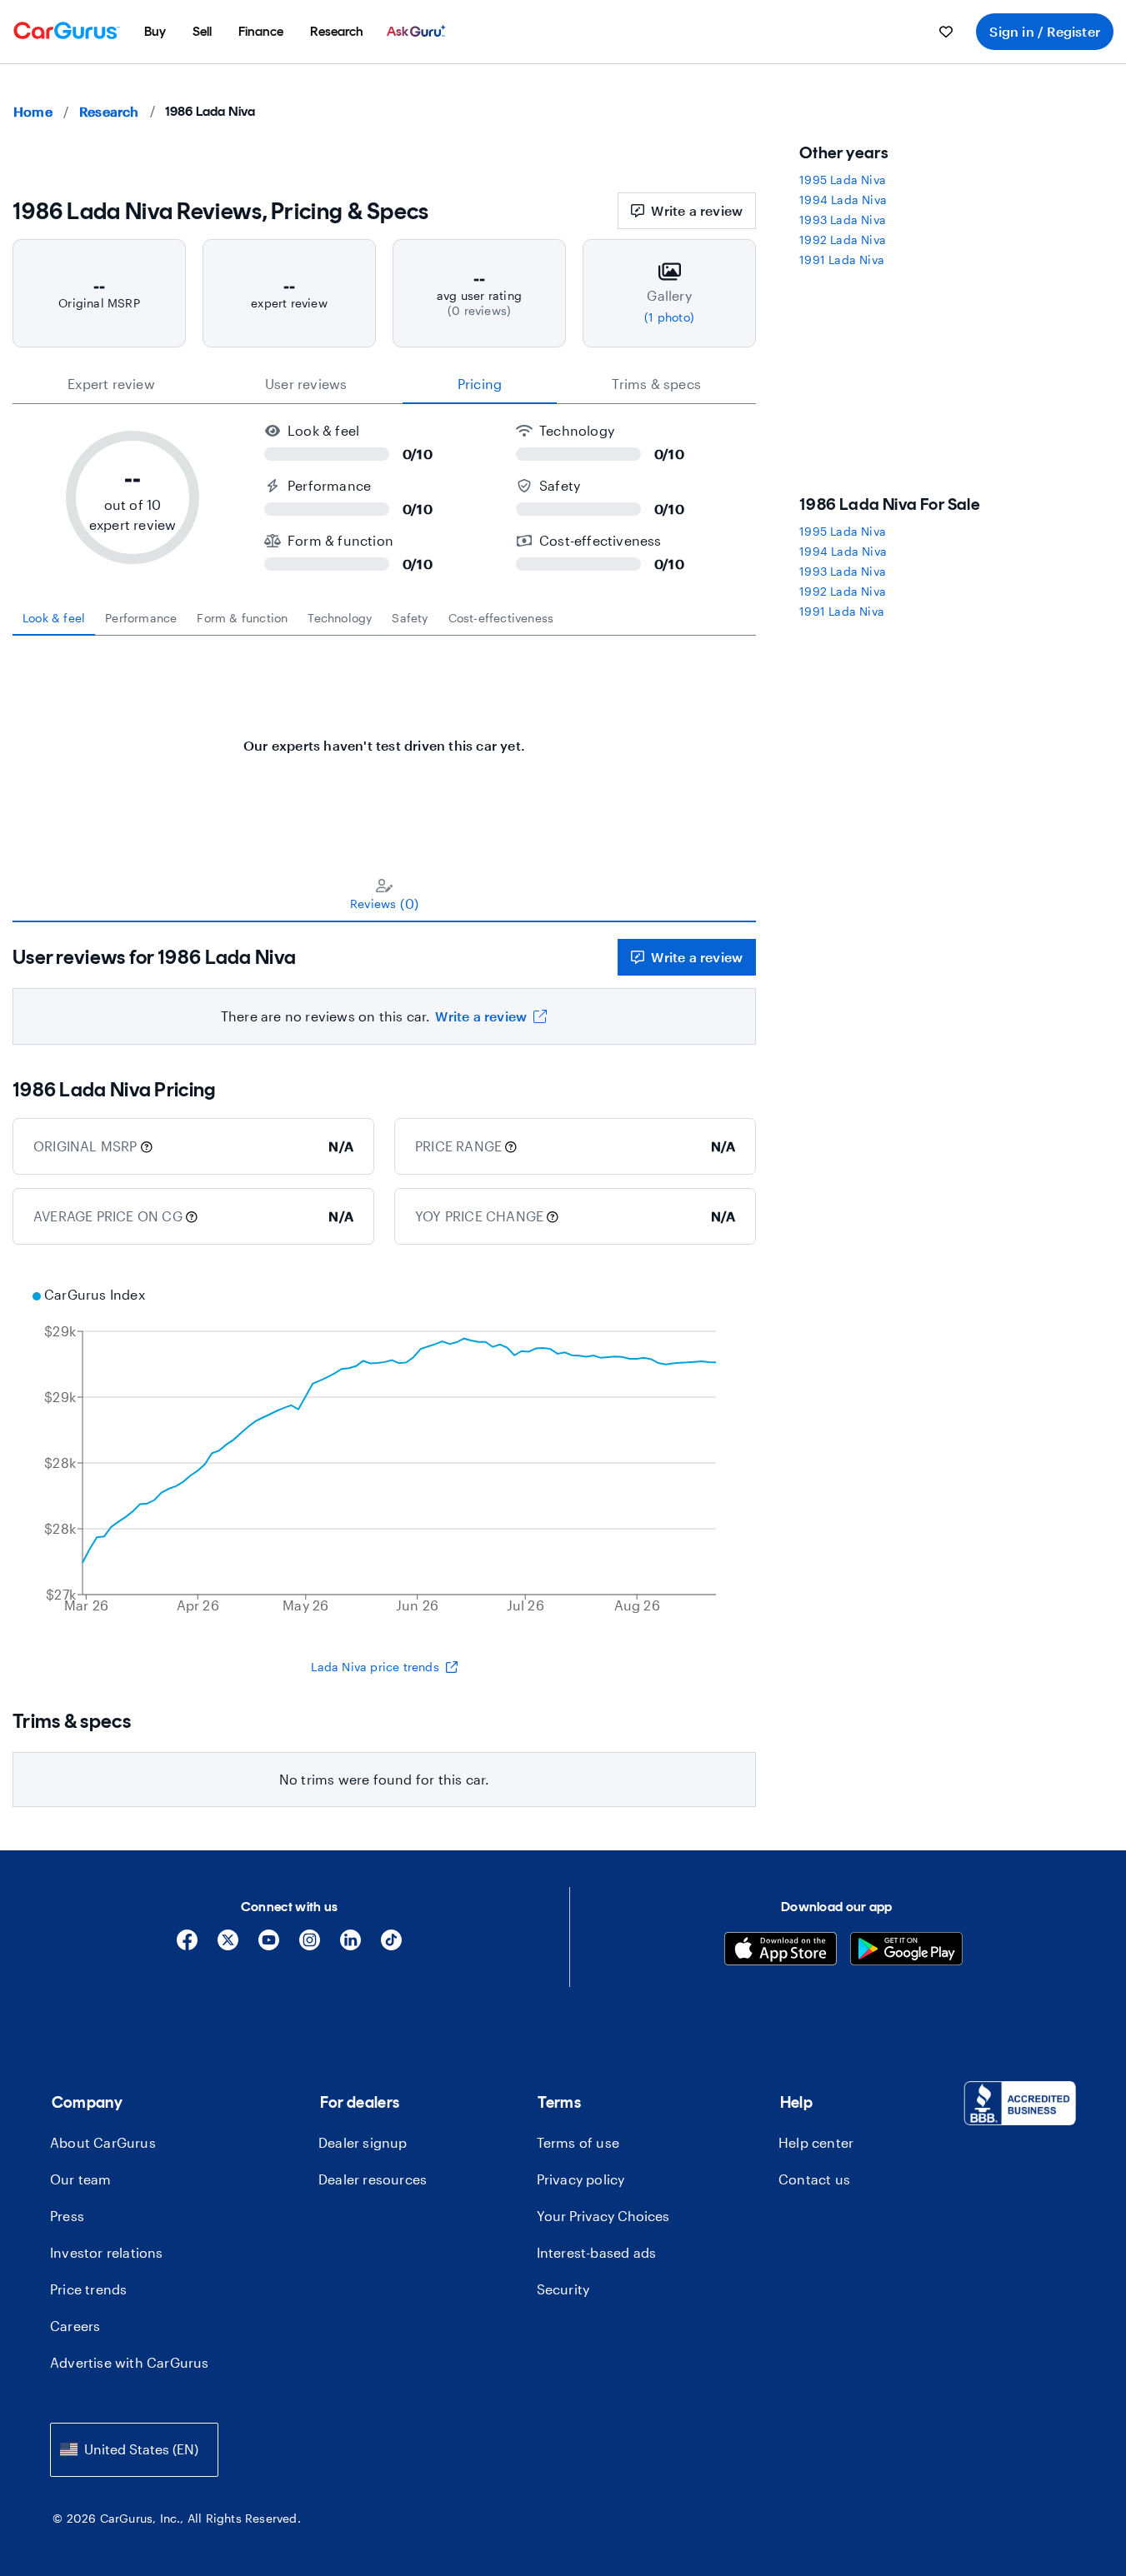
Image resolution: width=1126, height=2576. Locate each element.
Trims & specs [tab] (656, 384)
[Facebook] (187, 1946)
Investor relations (107, 2252)
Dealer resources (373, 2179)
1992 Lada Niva (843, 240)
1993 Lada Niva (843, 220)
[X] (228, 1946)
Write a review (697, 210)
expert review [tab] (111, 384)
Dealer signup (363, 2142)
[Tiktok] (391, 1946)
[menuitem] (155, 32)
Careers (75, 2326)
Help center (816, 2142)
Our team (81, 2179)
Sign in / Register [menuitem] (1045, 31)
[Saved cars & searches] (946, 32)
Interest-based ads (597, 2252)
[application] (384, 1452)
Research (109, 111)
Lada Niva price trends (375, 1667)
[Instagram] (310, 1946)
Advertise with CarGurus (130, 2362)
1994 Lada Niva (843, 200)
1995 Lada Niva (843, 180)
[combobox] (134, 2450)
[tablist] (384, 384)
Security (563, 2289)
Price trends (88, 2289)
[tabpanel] (384, 737)
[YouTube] (269, 1946)
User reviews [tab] (306, 384)
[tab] (54, 618)
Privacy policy (581, 2179)
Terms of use (578, 2142)
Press (67, 2216)
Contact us (814, 2179)
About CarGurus (103, 2142)
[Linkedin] (350, 1946)
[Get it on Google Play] (906, 1951)
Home (33, 111)
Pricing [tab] (480, 384)
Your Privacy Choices (603, 2216)
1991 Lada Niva (842, 260)
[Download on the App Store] (781, 1951)
